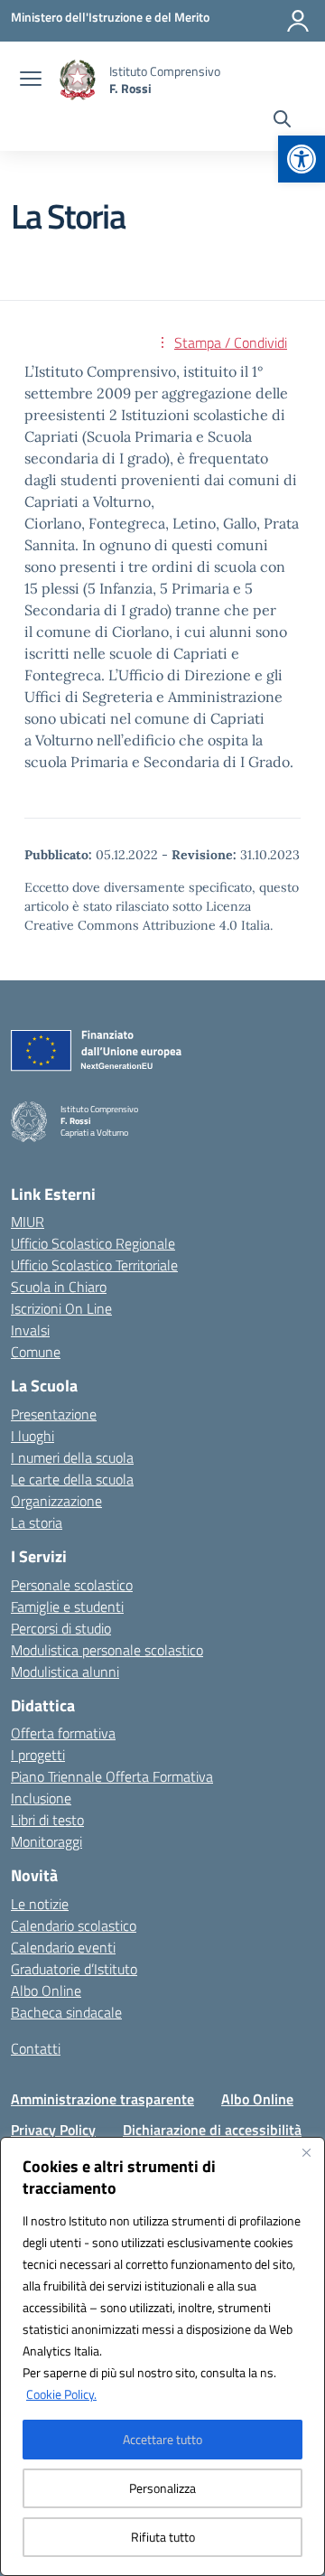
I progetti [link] (38, 1755)
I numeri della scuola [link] (72, 1457)
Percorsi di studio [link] (61, 1628)
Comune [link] (36, 1352)
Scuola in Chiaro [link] (59, 1287)
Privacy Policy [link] (53, 2130)
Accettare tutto (162, 2439)
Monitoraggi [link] (46, 1841)
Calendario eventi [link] (63, 1947)
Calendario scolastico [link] (74, 1925)
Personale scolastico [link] (72, 1585)
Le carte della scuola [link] (72, 1479)
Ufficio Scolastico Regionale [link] (93, 1243)
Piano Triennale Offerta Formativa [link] (112, 1776)
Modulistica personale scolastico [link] (107, 1650)
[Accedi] (298, 21)
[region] (162, 2356)
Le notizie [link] (40, 1904)
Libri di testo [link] (47, 1820)
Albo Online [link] (46, 1991)
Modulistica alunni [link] (65, 1672)
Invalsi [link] (30, 1330)
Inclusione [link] (41, 1798)
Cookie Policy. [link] (61, 2394)
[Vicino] (306, 2152)
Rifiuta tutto (163, 2537)
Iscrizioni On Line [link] (61, 1308)
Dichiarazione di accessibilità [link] (212, 2130)
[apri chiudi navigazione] (31, 80)
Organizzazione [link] (56, 1501)
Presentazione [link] (54, 1414)
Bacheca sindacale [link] (66, 2012)
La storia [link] (37, 1522)
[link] (302, 159)
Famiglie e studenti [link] (67, 1606)
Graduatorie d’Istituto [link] (74, 1969)
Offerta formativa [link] (63, 1733)
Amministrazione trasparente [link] (102, 2099)
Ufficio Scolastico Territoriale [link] (94, 1265)
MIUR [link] (28, 1222)
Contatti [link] (36, 2048)
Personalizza (162, 2488)
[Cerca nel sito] (282, 121)
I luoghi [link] (32, 1436)
